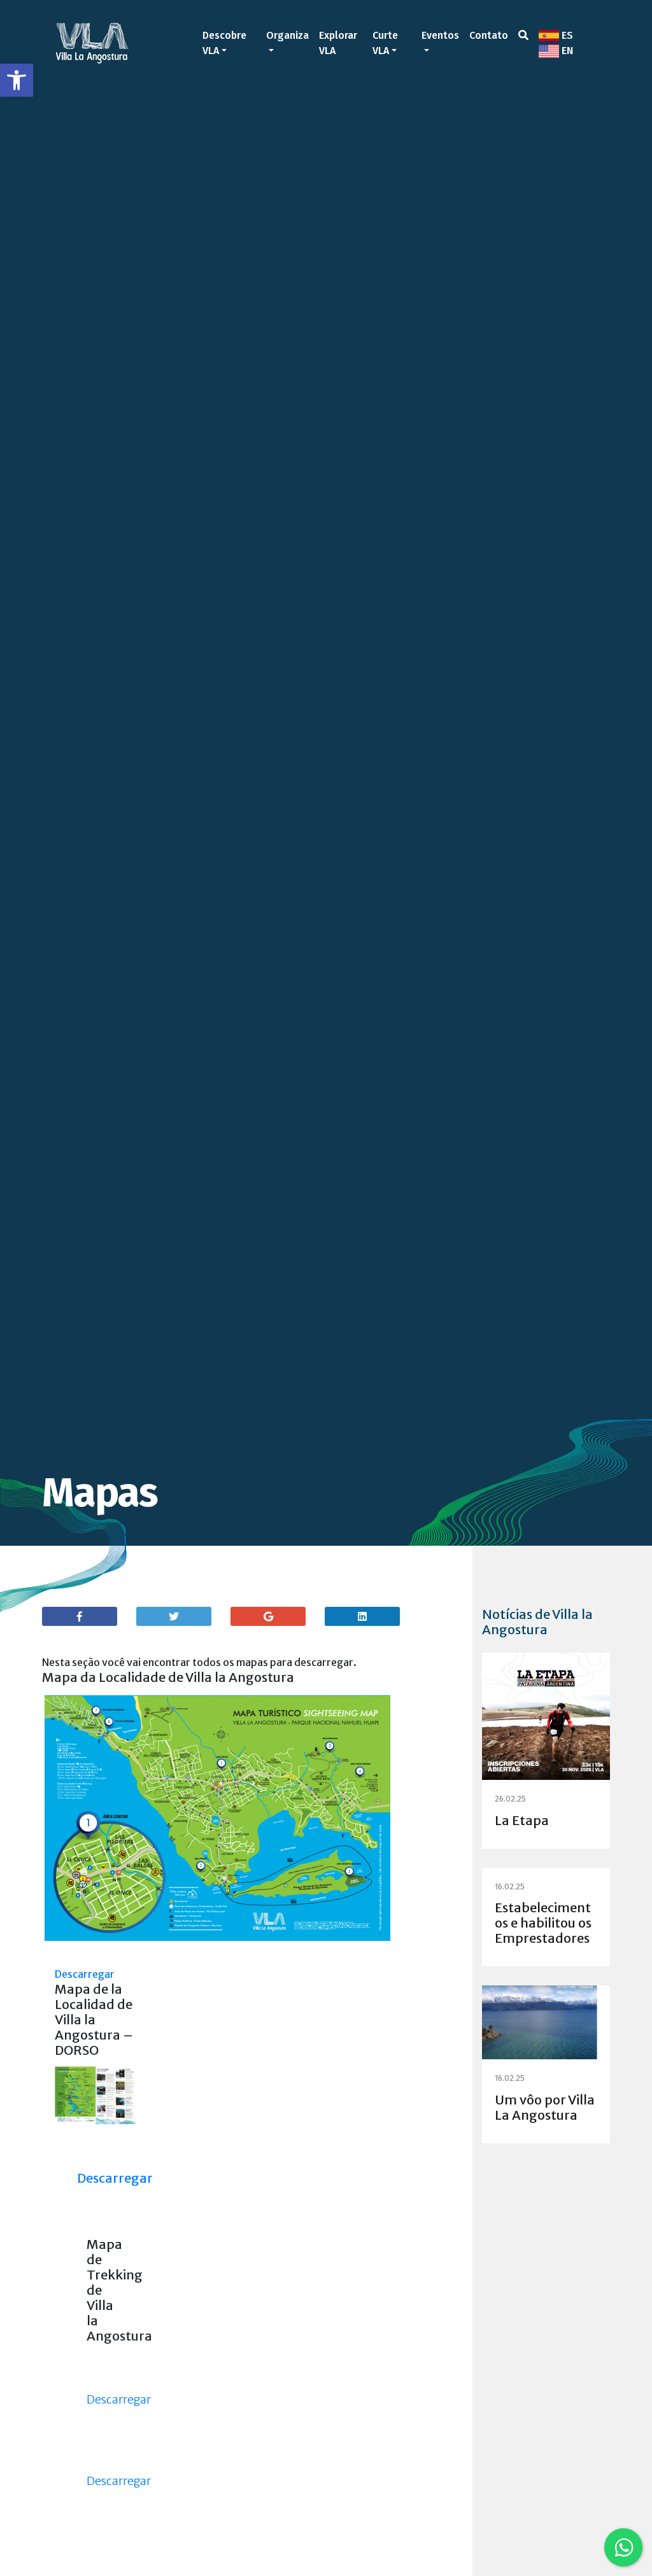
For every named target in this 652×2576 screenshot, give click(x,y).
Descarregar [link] (85, 1974)
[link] (17, 80)
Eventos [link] (440, 35)
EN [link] (566, 51)
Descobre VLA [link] (224, 43)
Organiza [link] (287, 35)
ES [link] (566, 35)
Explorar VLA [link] (338, 43)
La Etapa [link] (522, 1820)
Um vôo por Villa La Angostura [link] (545, 2107)
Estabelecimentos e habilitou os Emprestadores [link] (543, 1923)
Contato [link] (489, 35)
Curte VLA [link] (385, 43)
